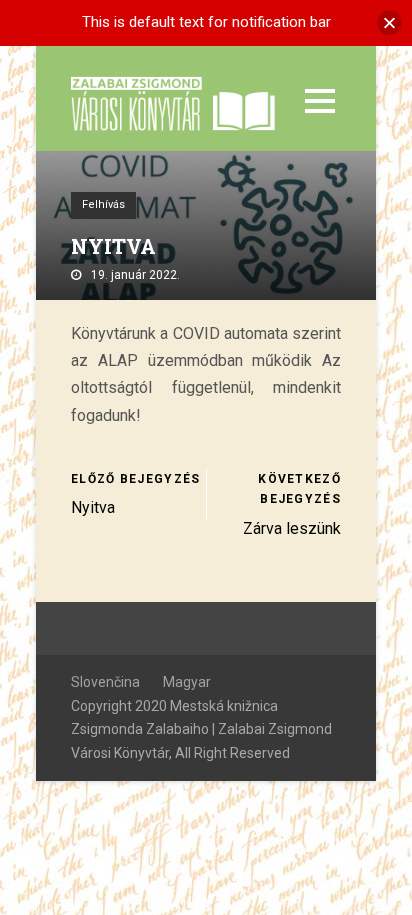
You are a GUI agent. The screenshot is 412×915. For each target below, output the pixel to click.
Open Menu (319, 100)
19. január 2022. (135, 275)
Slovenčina (105, 682)
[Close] (389, 22)
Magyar (187, 682)
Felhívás (103, 204)
